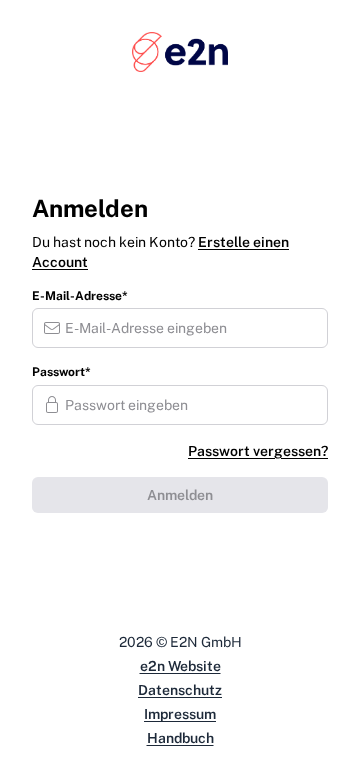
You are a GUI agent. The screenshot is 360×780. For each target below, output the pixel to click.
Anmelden (180, 495)
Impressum (180, 714)
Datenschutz (180, 690)
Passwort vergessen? (258, 451)
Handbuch (180, 738)
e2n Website (180, 666)
